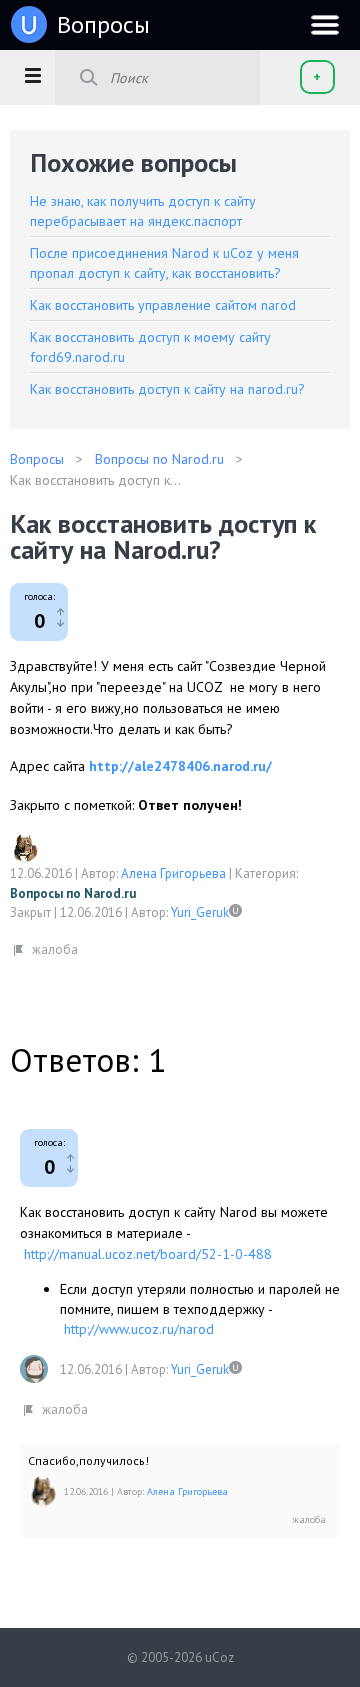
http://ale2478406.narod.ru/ (180, 766)
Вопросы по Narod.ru (73, 893)
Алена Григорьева (173, 873)
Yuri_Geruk (200, 912)
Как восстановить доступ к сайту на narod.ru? (167, 389)
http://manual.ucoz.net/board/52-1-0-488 (148, 1254)
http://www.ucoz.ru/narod (139, 1329)
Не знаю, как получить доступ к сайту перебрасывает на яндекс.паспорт (143, 211)
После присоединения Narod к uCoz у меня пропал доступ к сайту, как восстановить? (164, 263)
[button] (32, 75)
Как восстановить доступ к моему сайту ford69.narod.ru (150, 347)
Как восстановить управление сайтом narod (163, 305)
